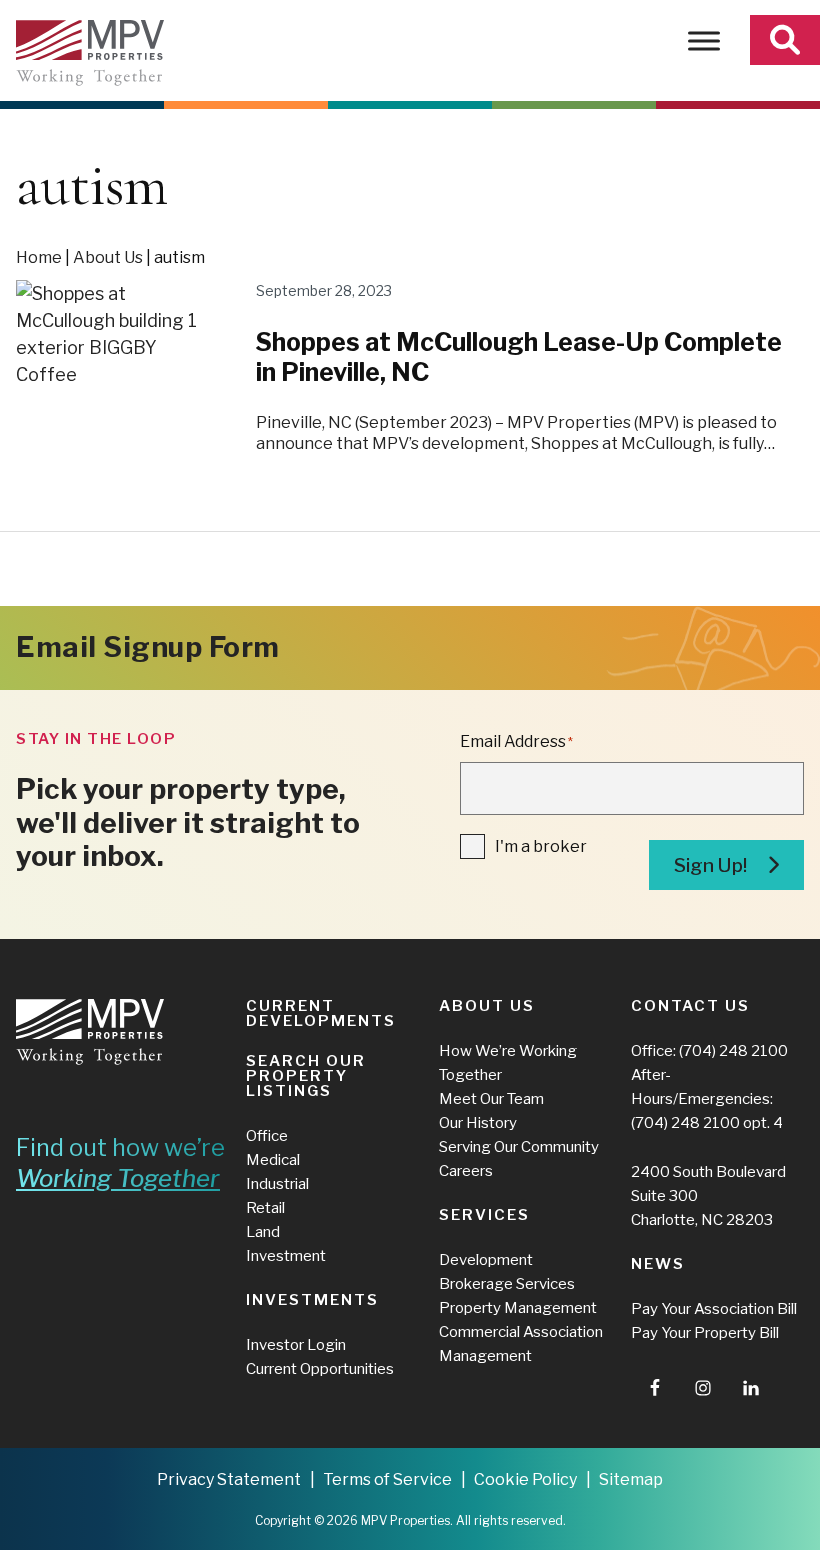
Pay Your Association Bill (714, 1309)
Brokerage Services (507, 1284)
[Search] (785, 40)
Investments (312, 1300)
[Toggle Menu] (704, 40)
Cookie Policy (525, 1479)
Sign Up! (710, 865)
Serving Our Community (519, 1147)
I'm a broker (541, 846)
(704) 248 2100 (733, 1051)
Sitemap (631, 1479)
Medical (273, 1160)
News (658, 1264)
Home (39, 257)
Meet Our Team (491, 1099)
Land (263, 1232)
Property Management (518, 1308)
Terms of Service (387, 1479)
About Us (108, 257)
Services (484, 1215)
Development (486, 1260)
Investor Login (296, 1345)
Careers (466, 1171)
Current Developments (321, 1013)
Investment (286, 1256)
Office (267, 1136)
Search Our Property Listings (306, 1076)
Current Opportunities (320, 1369)
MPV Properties (90, 53)
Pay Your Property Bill (705, 1333)
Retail (265, 1208)
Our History (478, 1123)
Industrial (277, 1184)
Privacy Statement (229, 1479)
